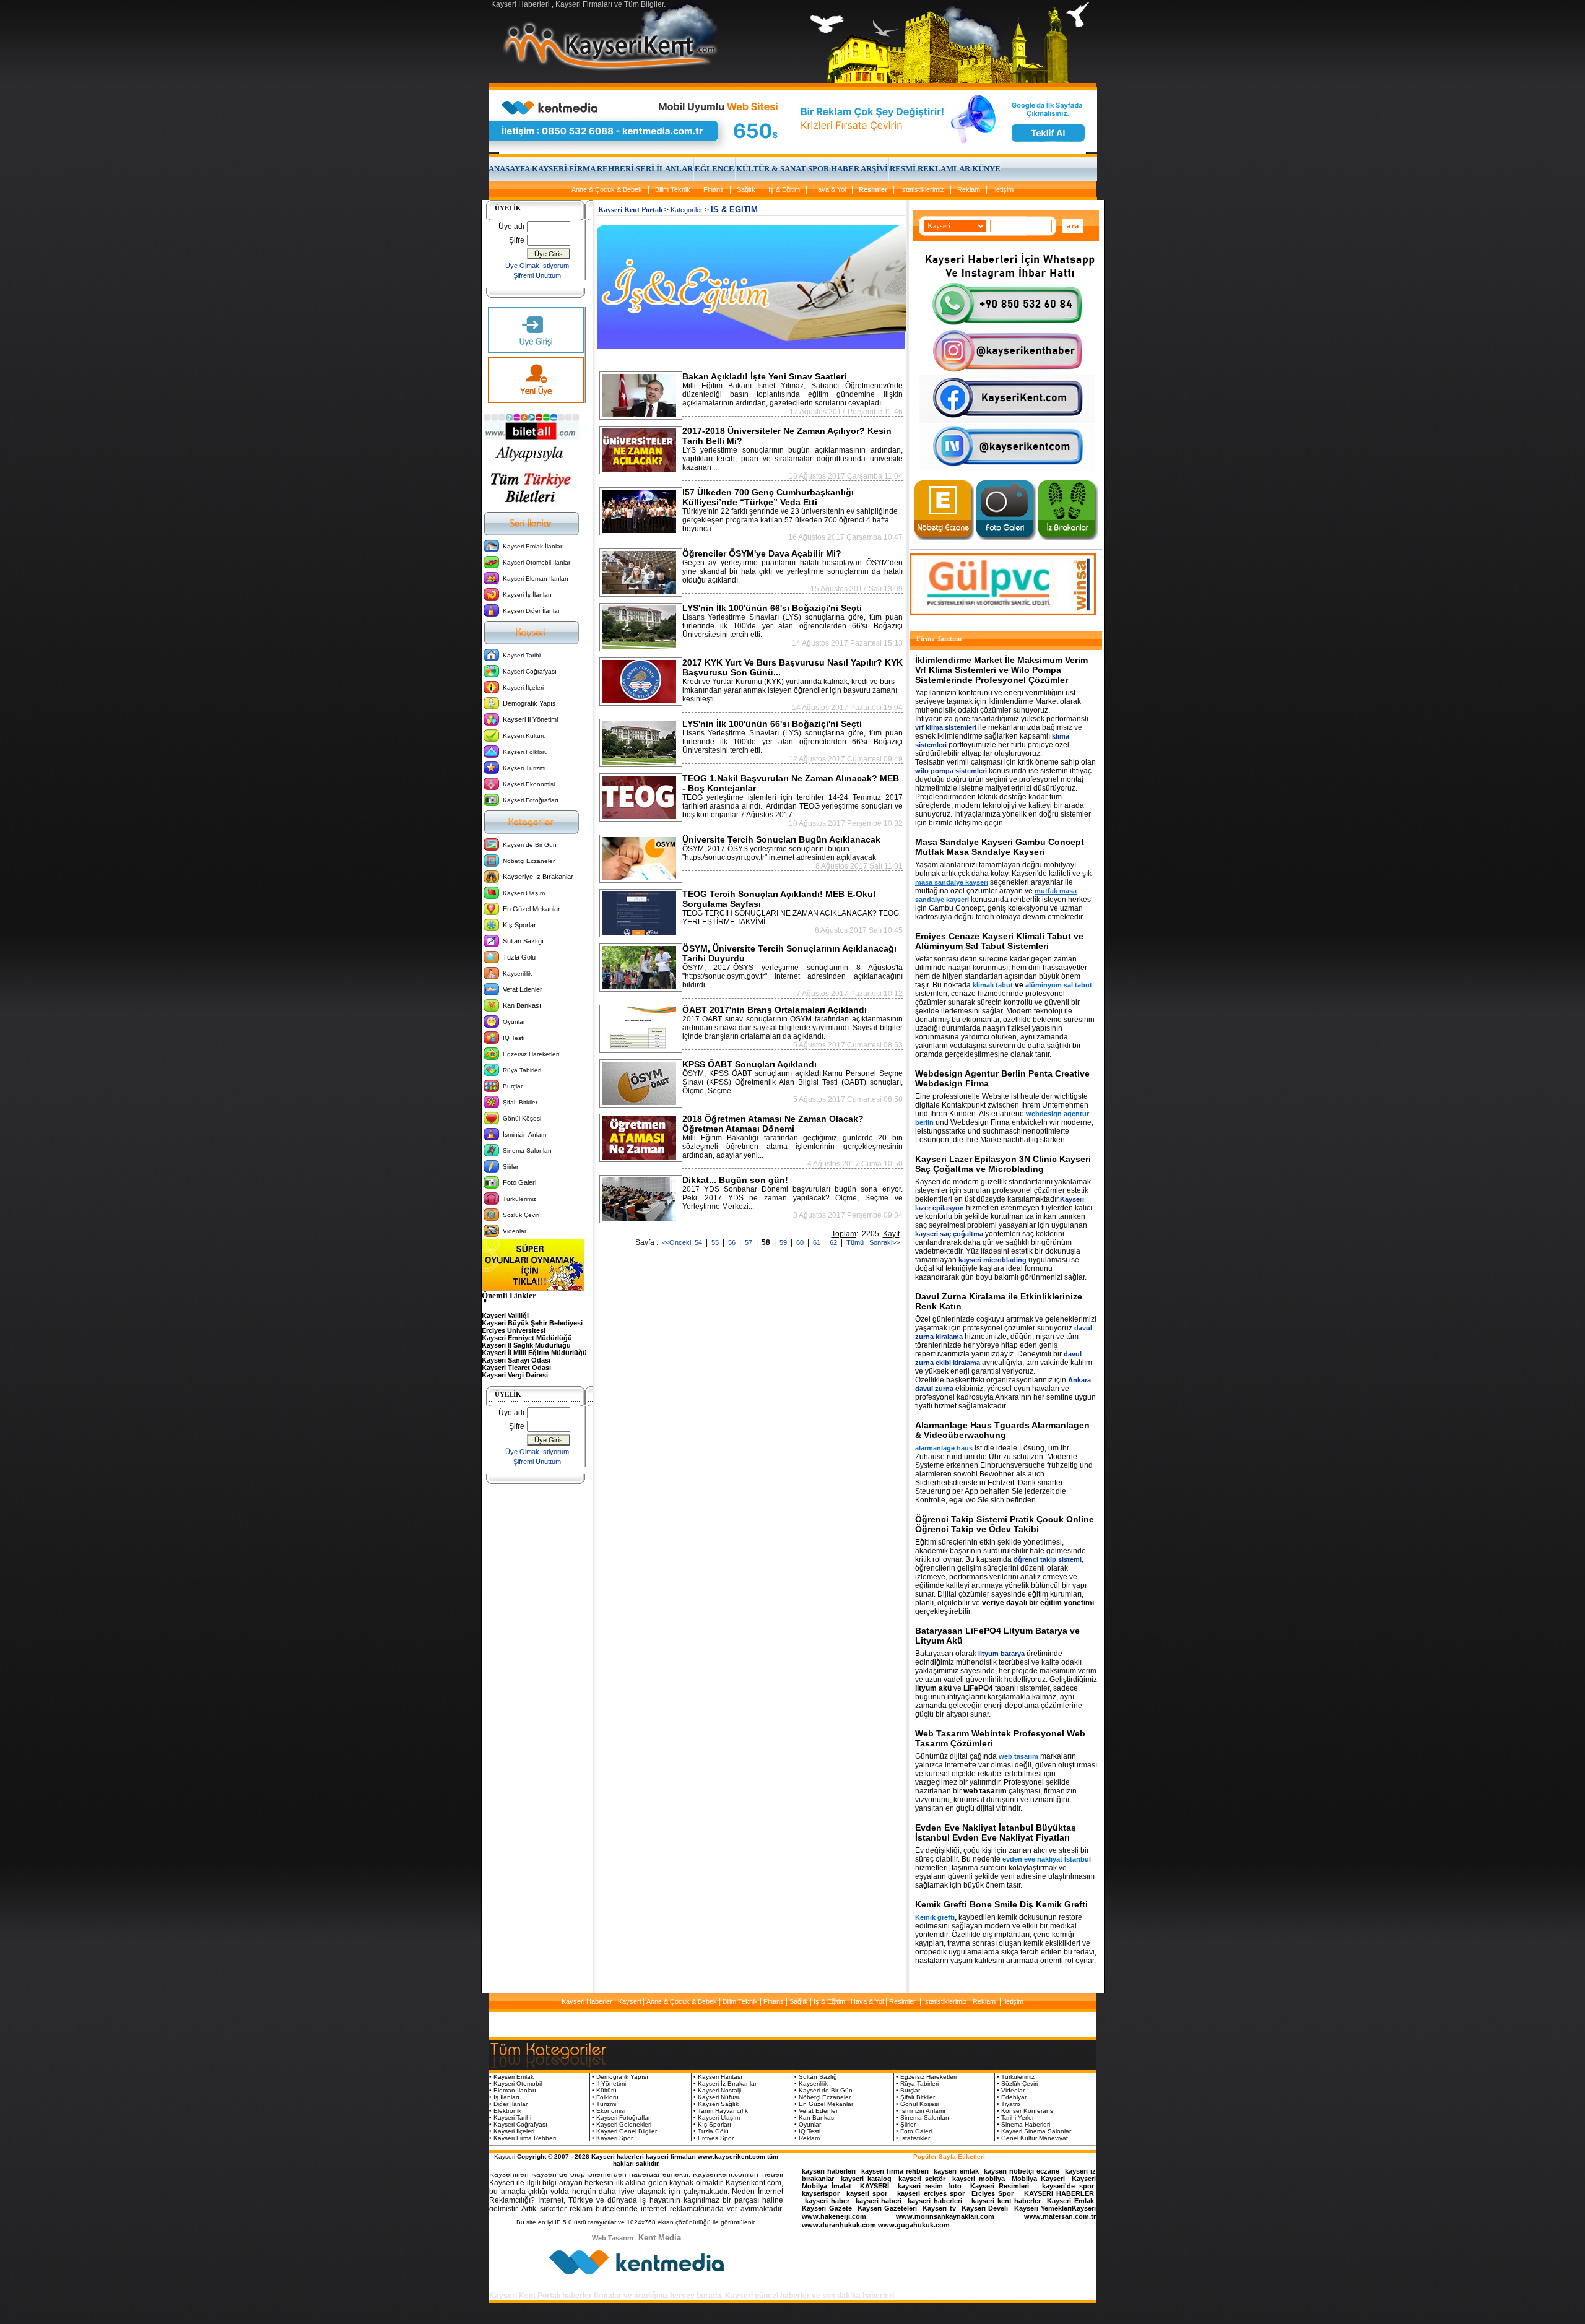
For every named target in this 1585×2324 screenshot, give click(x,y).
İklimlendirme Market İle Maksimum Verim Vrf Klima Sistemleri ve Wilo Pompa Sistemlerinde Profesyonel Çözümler (1001, 670)
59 (784, 1242)
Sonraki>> (883, 1242)
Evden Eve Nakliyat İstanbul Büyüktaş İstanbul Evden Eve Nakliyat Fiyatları (996, 1832)
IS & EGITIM (734, 210)
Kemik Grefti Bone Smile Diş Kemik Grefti (1001, 1904)
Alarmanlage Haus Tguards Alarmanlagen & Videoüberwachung (1002, 1430)
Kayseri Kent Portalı (630, 210)
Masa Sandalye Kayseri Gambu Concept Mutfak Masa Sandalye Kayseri (1000, 847)
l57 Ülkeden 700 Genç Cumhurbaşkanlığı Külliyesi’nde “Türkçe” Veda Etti (768, 497)
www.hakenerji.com (834, 2216)
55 (716, 1242)
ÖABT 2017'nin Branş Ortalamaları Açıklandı (775, 1010)
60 (801, 1242)
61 (818, 1242)
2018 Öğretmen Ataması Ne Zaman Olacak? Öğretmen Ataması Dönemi (773, 1124)
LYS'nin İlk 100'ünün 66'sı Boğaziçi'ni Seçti (772, 608)
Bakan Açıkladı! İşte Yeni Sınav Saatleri (764, 376)
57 (749, 1242)
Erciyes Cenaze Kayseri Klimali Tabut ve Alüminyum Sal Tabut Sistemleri (999, 941)
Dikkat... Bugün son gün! (735, 1180)
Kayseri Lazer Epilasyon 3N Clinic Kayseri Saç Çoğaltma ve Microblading (1003, 1164)
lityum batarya (1001, 1654)
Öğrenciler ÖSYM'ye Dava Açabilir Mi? (762, 553)
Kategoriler (687, 210)
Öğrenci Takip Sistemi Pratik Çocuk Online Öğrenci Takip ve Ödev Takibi (1005, 1524)
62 (834, 1242)
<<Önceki (676, 1242)
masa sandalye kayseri (952, 882)
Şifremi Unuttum (537, 275)
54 (699, 1242)
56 (733, 1242)
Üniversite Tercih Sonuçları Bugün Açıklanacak (781, 839)
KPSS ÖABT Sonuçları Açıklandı (749, 1064)
